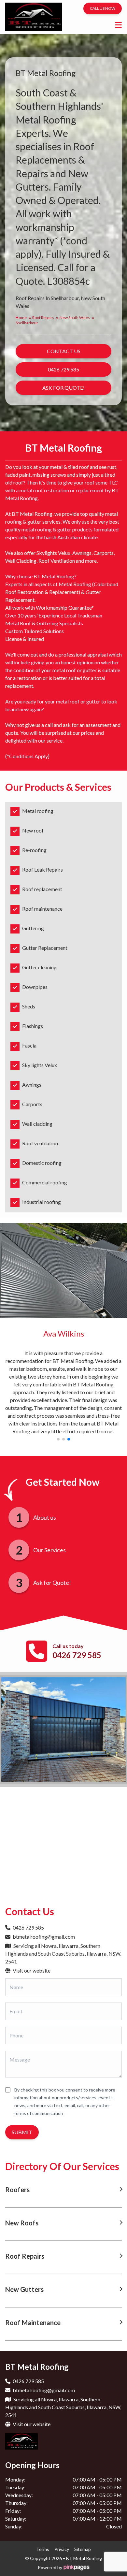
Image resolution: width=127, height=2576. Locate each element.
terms (43, 2549)
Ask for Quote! (52, 1583)
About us (45, 1517)
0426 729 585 (77, 1655)
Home (21, 318)
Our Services (49, 1550)
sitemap (83, 2549)
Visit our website (31, 1970)
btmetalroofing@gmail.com (44, 1937)
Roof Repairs (43, 318)
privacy (62, 2549)
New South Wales (75, 318)
